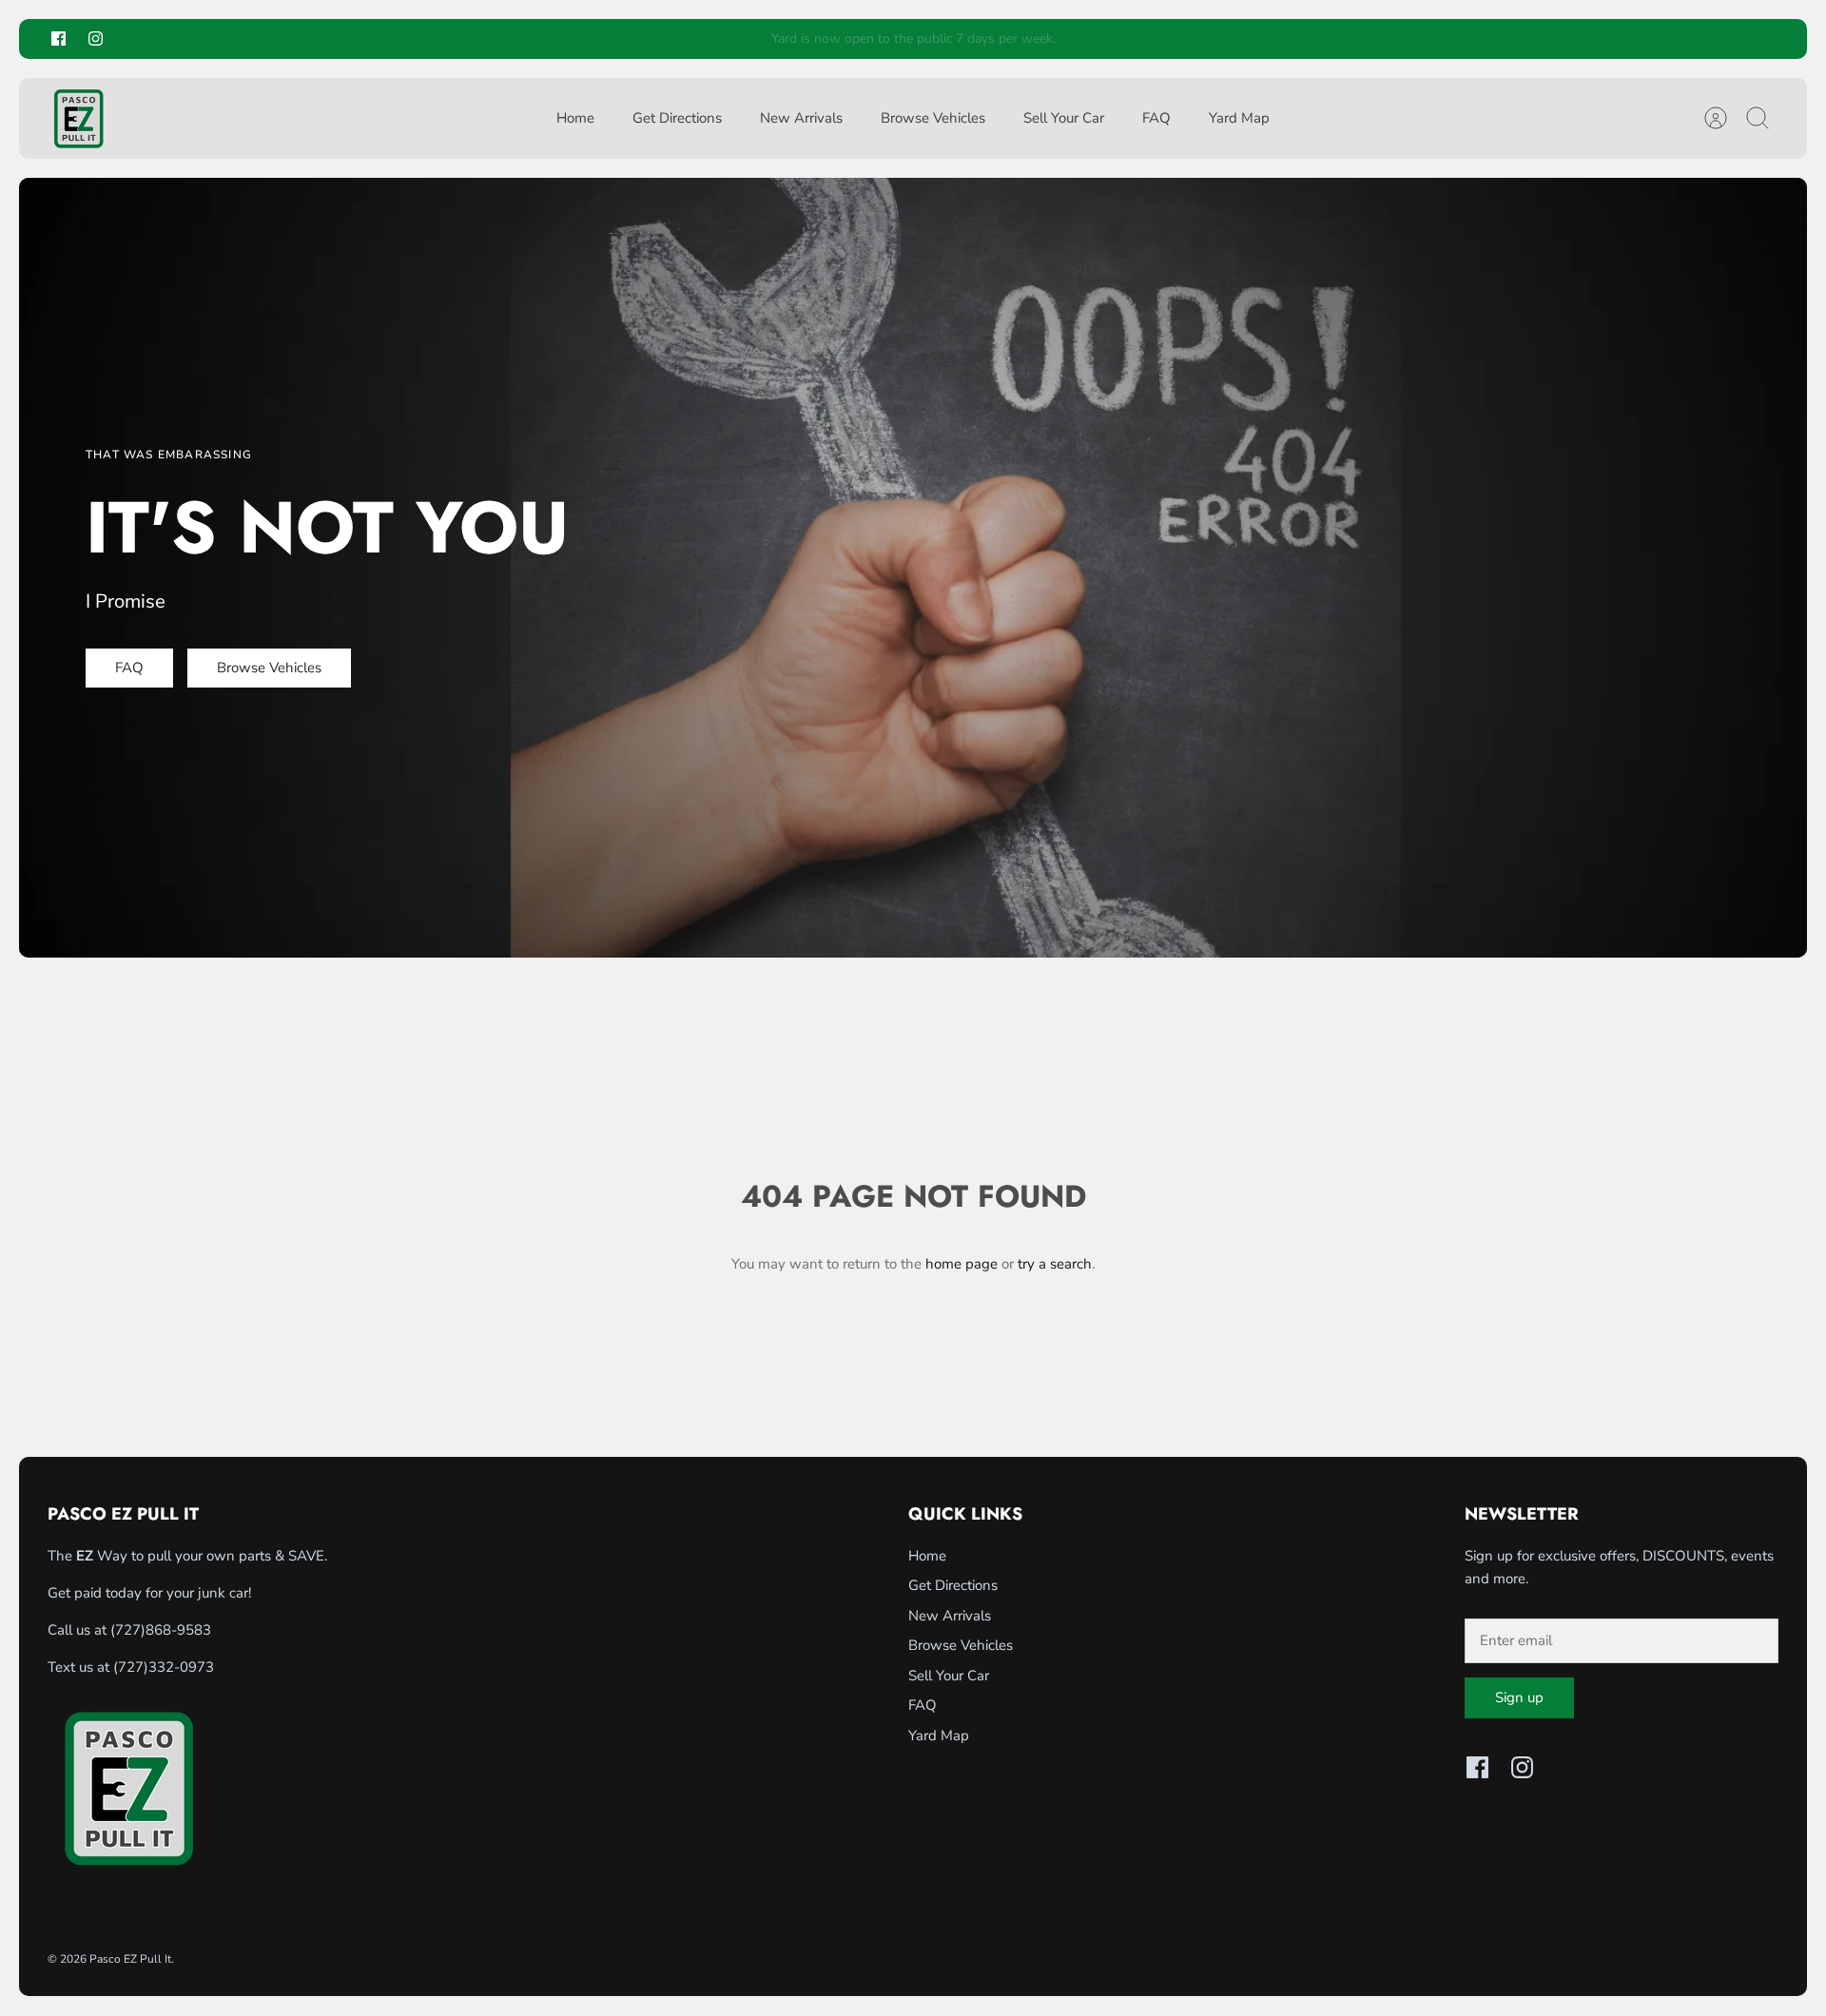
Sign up (1519, 1697)
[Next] (1226, 39)
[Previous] (600, 39)
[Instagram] (96, 39)
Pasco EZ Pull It (130, 1959)
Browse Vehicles (933, 118)
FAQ (1156, 118)
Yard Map (1239, 118)
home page (962, 1264)
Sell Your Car (1064, 118)
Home (575, 118)
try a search (1055, 1264)
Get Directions (677, 118)
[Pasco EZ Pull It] (78, 118)
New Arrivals (801, 118)
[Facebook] (58, 39)
